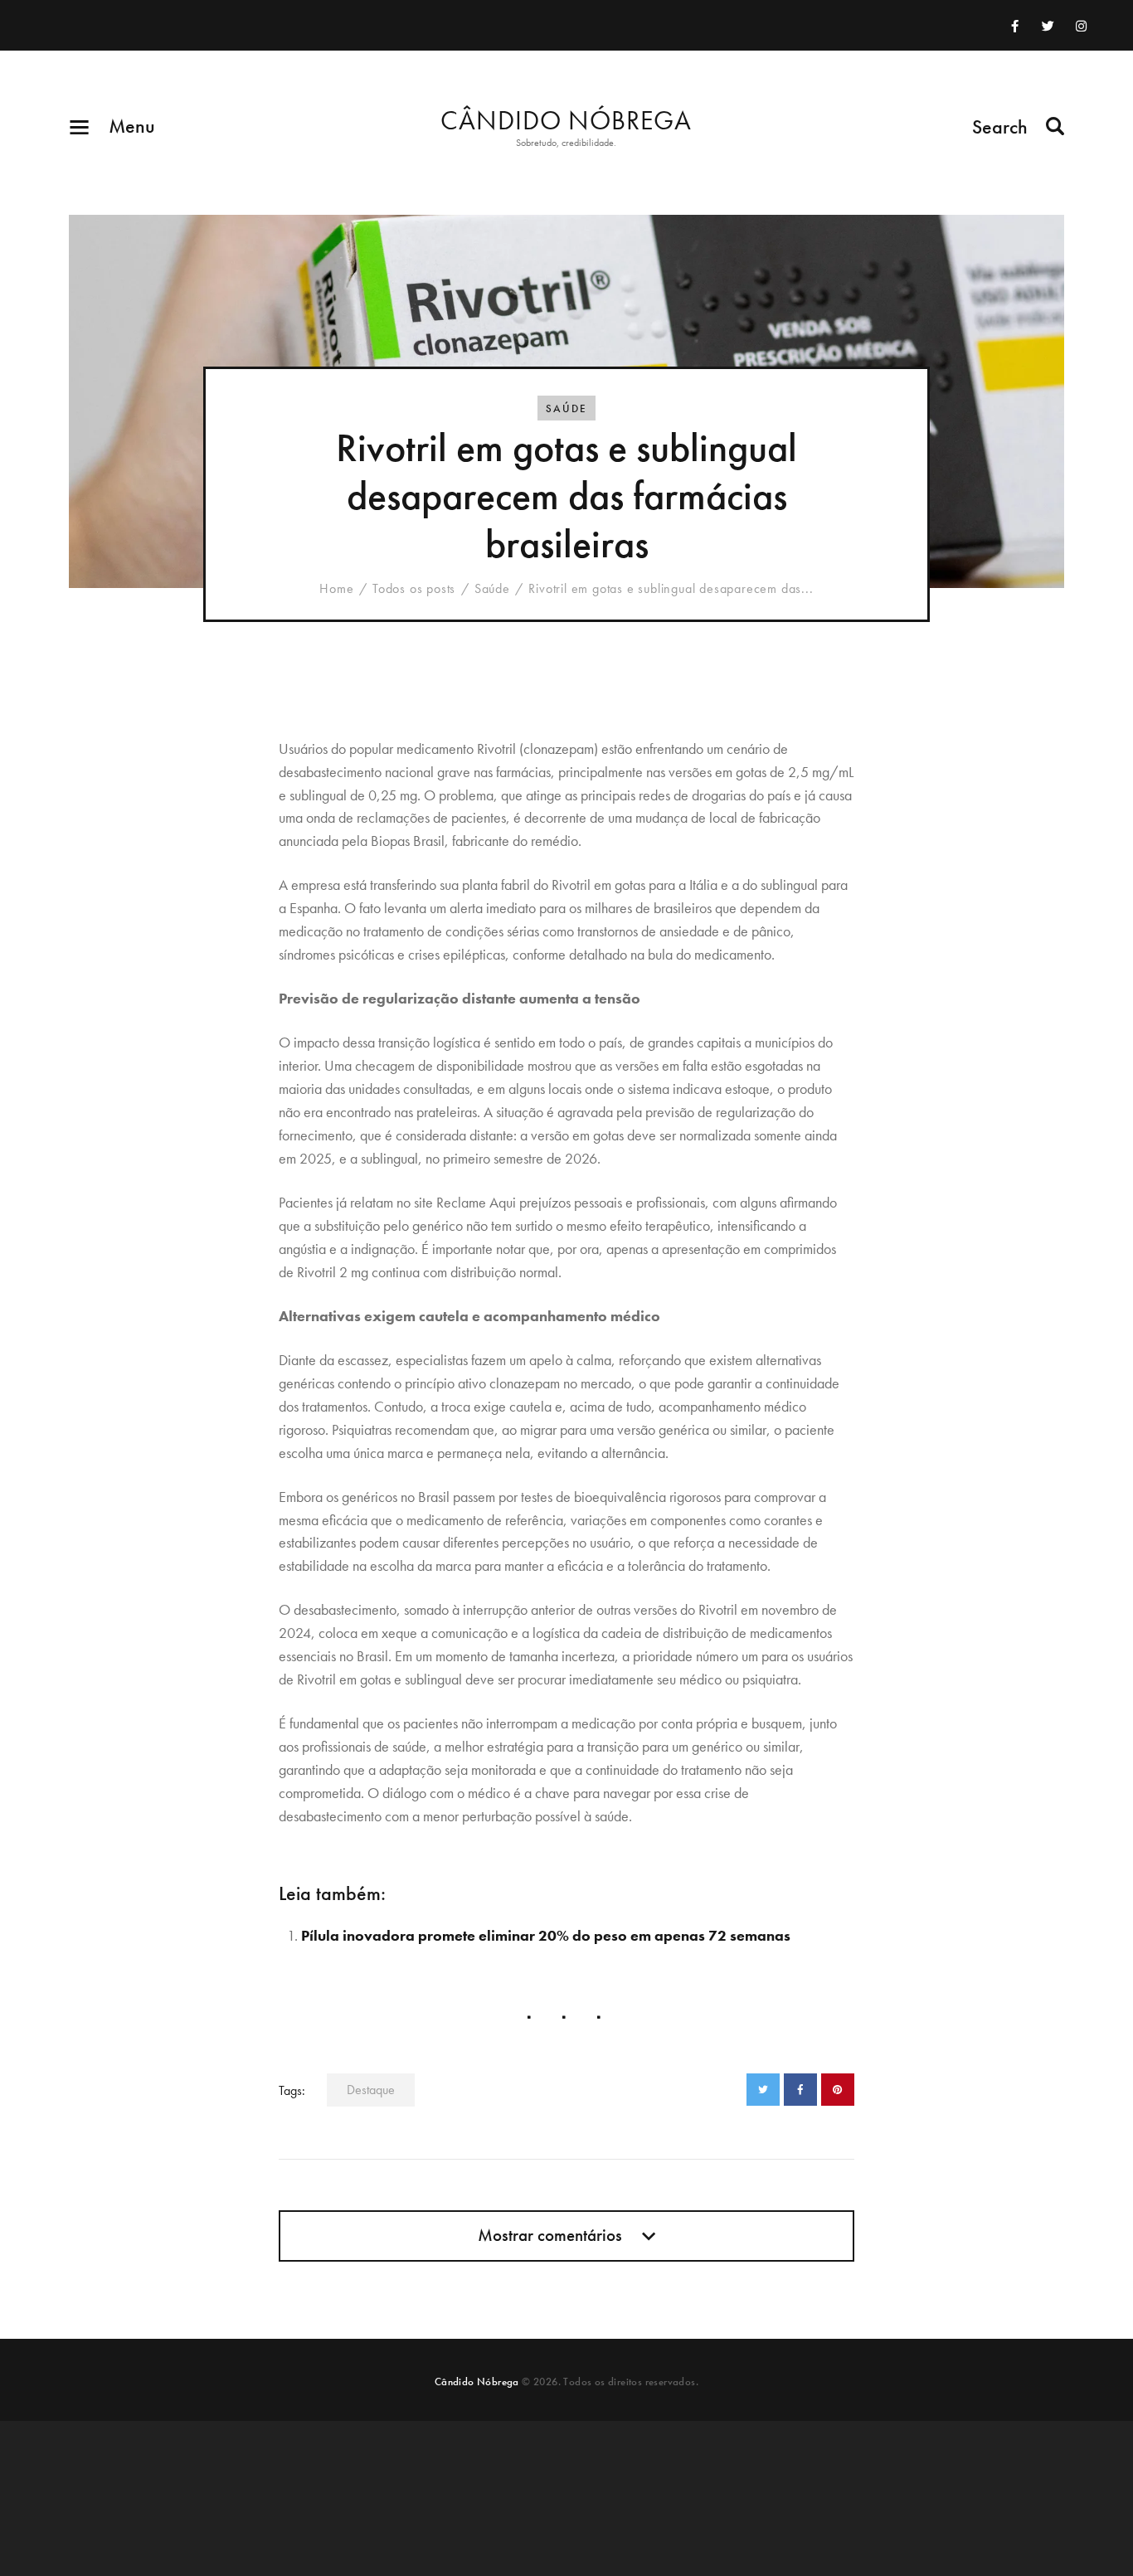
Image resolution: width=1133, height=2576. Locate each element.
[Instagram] (1082, 26)
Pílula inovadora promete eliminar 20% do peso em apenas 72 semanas (546, 1935)
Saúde (566, 408)
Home (336, 589)
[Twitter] (1048, 26)
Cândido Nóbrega (477, 2382)
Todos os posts (414, 588)
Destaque (371, 2090)
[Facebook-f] (1015, 26)
